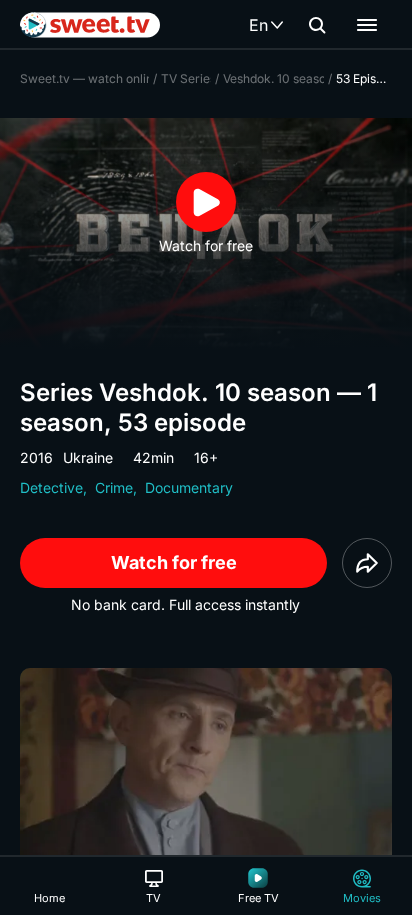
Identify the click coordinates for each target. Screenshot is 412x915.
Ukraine (88, 457)
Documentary (189, 487)
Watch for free (174, 562)
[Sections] (367, 25)
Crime (114, 487)
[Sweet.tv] (90, 25)
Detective (51, 487)
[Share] (367, 563)
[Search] (317, 25)
